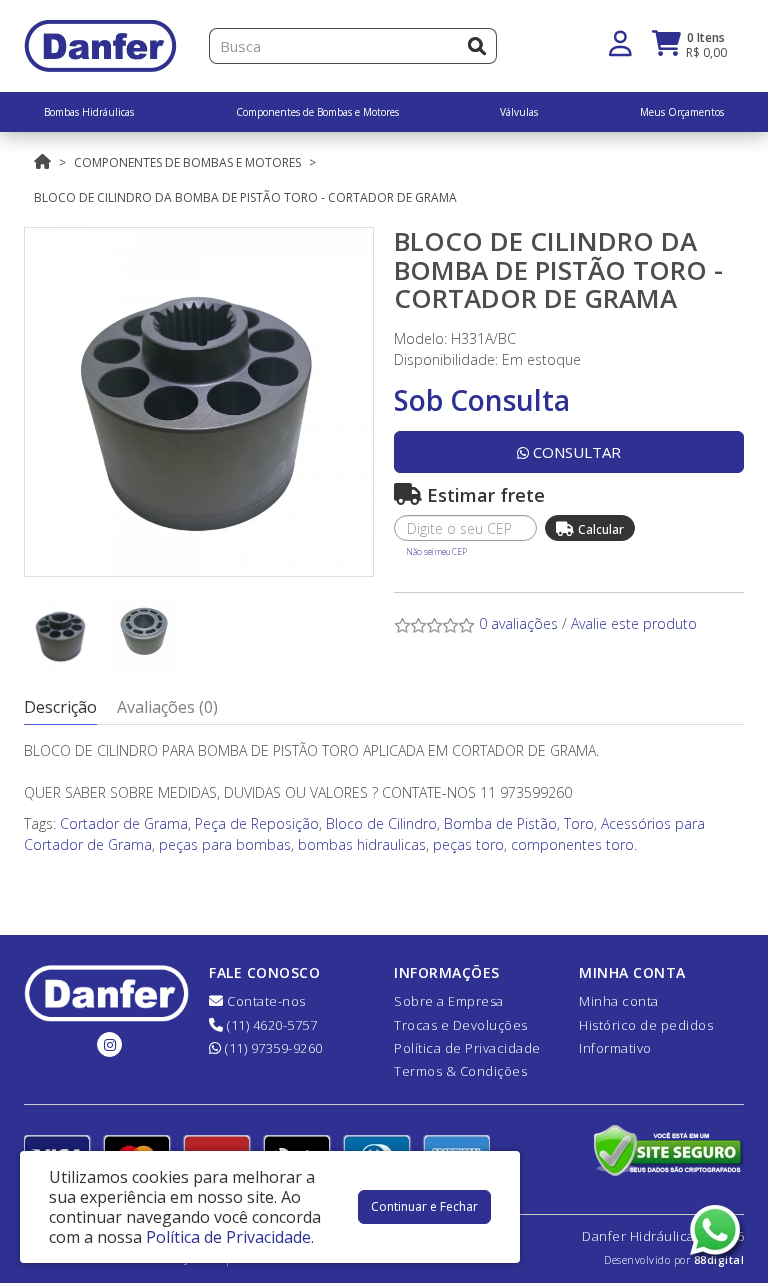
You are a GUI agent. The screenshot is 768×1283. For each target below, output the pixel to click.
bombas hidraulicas (362, 844)
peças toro (468, 844)
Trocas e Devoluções (461, 1025)
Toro (579, 823)
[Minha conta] (620, 41)
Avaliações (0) (167, 707)
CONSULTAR (575, 452)
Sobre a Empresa (449, 1001)
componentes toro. (574, 844)
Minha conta (619, 1001)
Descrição (60, 707)
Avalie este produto (634, 623)
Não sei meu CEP (436, 551)
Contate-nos (265, 1001)
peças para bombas (225, 844)
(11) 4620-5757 (270, 1025)
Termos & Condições (460, 1071)
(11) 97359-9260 (272, 1048)
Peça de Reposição (257, 823)
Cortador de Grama (124, 823)
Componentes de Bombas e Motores (187, 162)
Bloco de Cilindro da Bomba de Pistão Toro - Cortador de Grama (245, 197)
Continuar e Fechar (424, 1206)
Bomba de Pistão (500, 823)
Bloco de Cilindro (381, 823)
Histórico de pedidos (646, 1025)
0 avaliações (518, 623)
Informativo (615, 1048)
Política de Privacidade (467, 1048)
